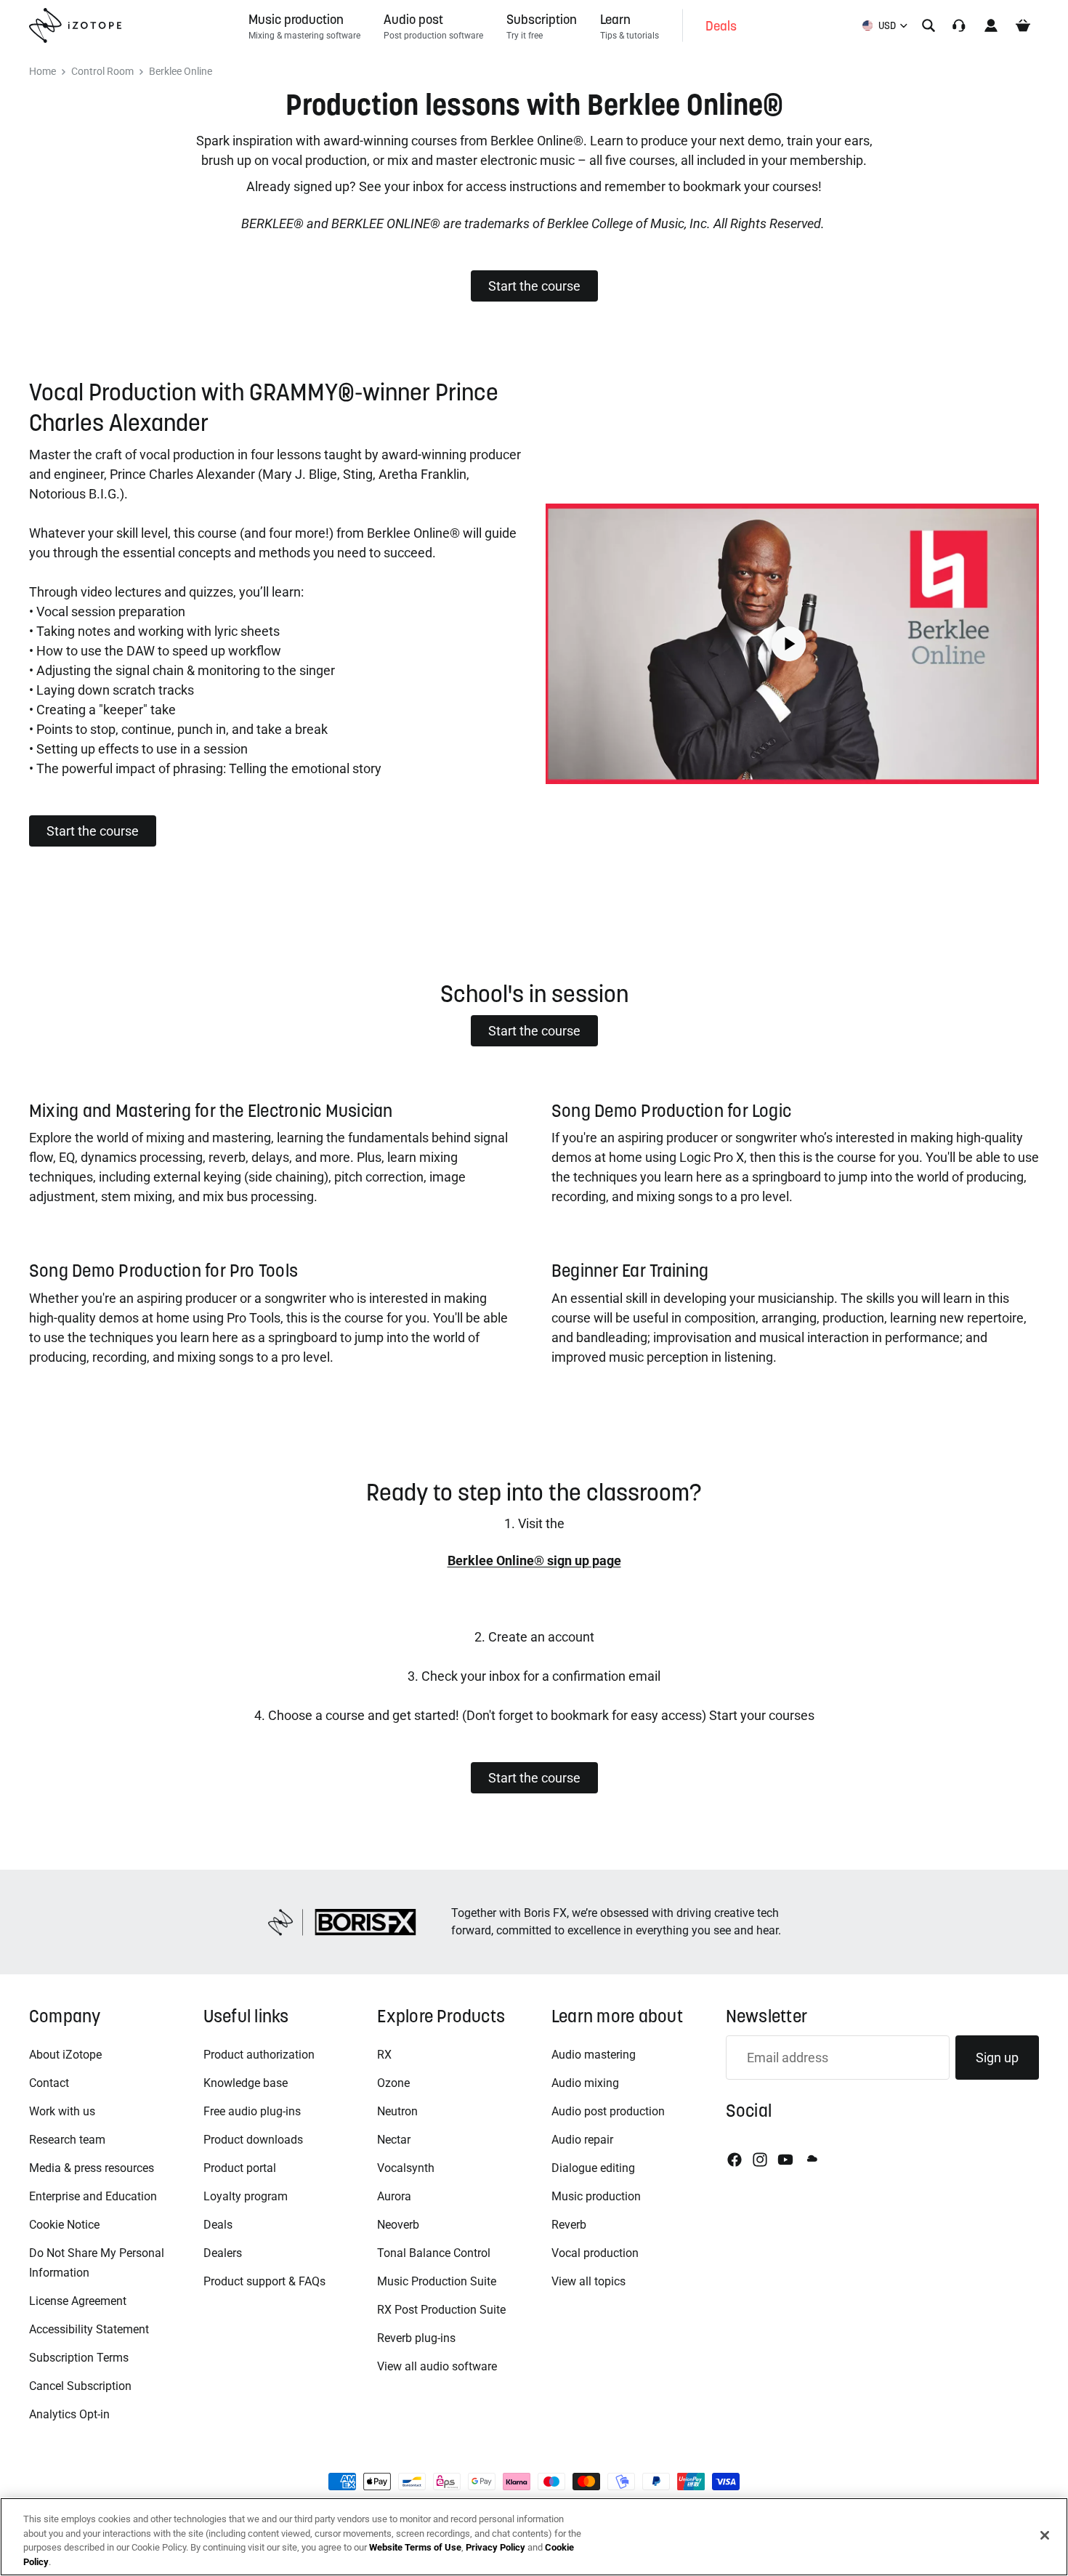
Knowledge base (246, 2083)
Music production (596, 2196)
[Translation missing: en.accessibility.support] (959, 25)
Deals (218, 2225)
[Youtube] (785, 2160)
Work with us (62, 2111)
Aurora (394, 2196)
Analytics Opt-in (69, 2414)
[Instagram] (760, 2160)
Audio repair (582, 2140)
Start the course (534, 286)
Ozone (393, 2083)
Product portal (240, 2168)
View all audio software (437, 2366)
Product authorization (259, 2055)
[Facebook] (735, 2160)
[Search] (929, 25)
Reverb (569, 2225)
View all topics (588, 2281)
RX (384, 2055)
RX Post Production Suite (441, 2310)
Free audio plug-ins (252, 2111)
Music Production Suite (437, 2281)
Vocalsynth (406, 2168)
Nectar (394, 2140)
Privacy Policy (495, 2547)
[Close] (1045, 2535)
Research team (67, 2140)
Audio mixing (585, 2083)
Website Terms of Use (415, 2547)
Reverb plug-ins (416, 2338)
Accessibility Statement (89, 2329)
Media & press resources (92, 2168)
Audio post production (608, 2111)
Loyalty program (246, 2196)
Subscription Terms (79, 2358)
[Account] (991, 25)
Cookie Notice (64, 2225)
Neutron (397, 2111)
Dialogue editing (593, 2168)
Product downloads (253, 2140)
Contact (49, 2083)
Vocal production (595, 2253)
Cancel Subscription (80, 2386)
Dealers (223, 2253)
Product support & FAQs (264, 2281)
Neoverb (398, 2225)
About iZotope (65, 2055)
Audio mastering (594, 2055)
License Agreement (78, 2301)
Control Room (102, 72)
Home (43, 72)
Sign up (997, 2058)
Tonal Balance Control (434, 2253)
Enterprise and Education (93, 2196)
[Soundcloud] (811, 2160)
